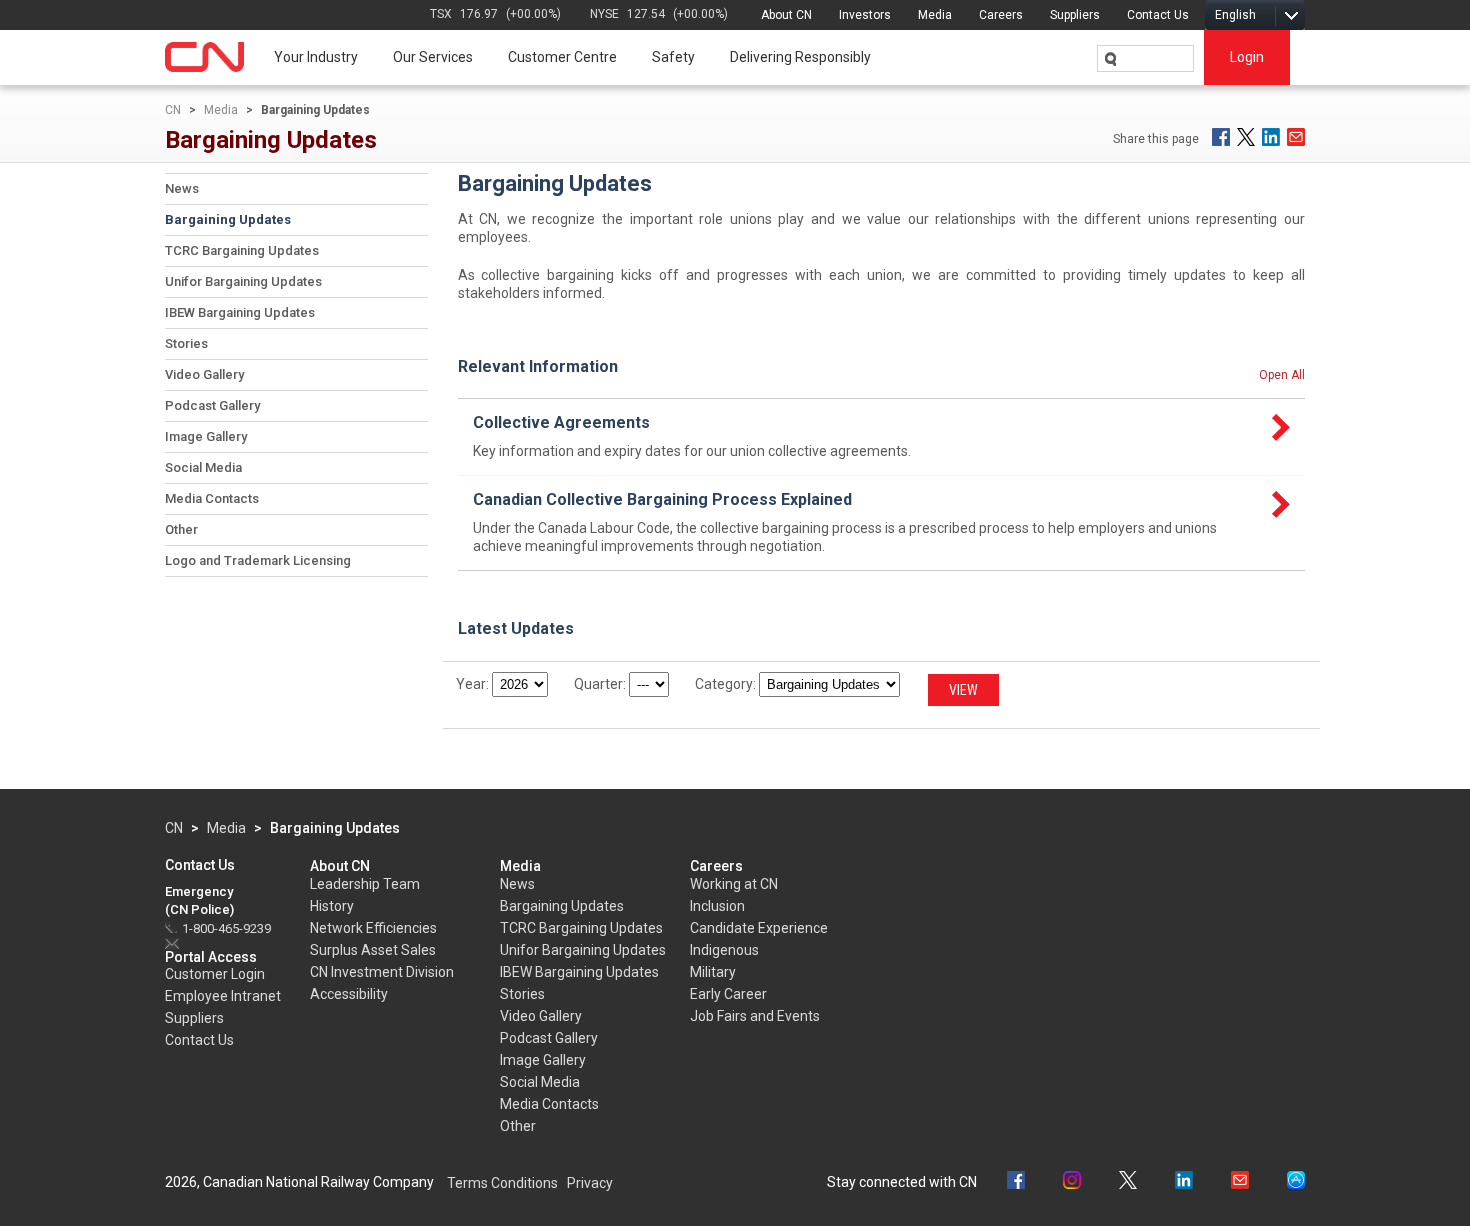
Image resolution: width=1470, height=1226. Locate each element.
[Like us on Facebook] (1016, 1182)
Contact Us (1158, 15)
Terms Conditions (502, 1183)
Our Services (433, 57)
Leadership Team (365, 884)
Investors (865, 15)
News (182, 188)
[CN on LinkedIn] (1184, 1182)
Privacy (590, 1183)
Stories (186, 343)
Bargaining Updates (228, 219)
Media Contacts (212, 498)
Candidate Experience (759, 928)
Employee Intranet (223, 996)
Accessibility (349, 994)
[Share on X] (1246, 137)
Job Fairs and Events (755, 1016)
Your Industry (316, 57)
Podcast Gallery (212, 405)
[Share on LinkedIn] (1271, 137)
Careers (1001, 15)
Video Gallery (204, 374)
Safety (673, 57)
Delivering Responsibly (800, 57)
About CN (786, 15)
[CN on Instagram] (1072, 1182)
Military (713, 972)
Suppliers (1075, 15)
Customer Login (215, 974)
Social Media (203, 467)
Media (935, 15)
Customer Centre (562, 57)
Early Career (728, 994)
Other (181, 529)
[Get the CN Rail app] (1296, 1182)
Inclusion (717, 906)
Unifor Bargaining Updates (243, 281)
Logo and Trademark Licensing (258, 560)
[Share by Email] (1296, 137)
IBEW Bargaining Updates (240, 312)
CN (173, 110)
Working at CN (734, 884)
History (332, 906)
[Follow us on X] (1128, 1182)
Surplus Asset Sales (373, 950)
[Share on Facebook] (1221, 137)
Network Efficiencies (373, 928)
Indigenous (724, 950)
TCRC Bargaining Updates (242, 250)
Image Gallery (206, 436)
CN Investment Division (382, 972)
